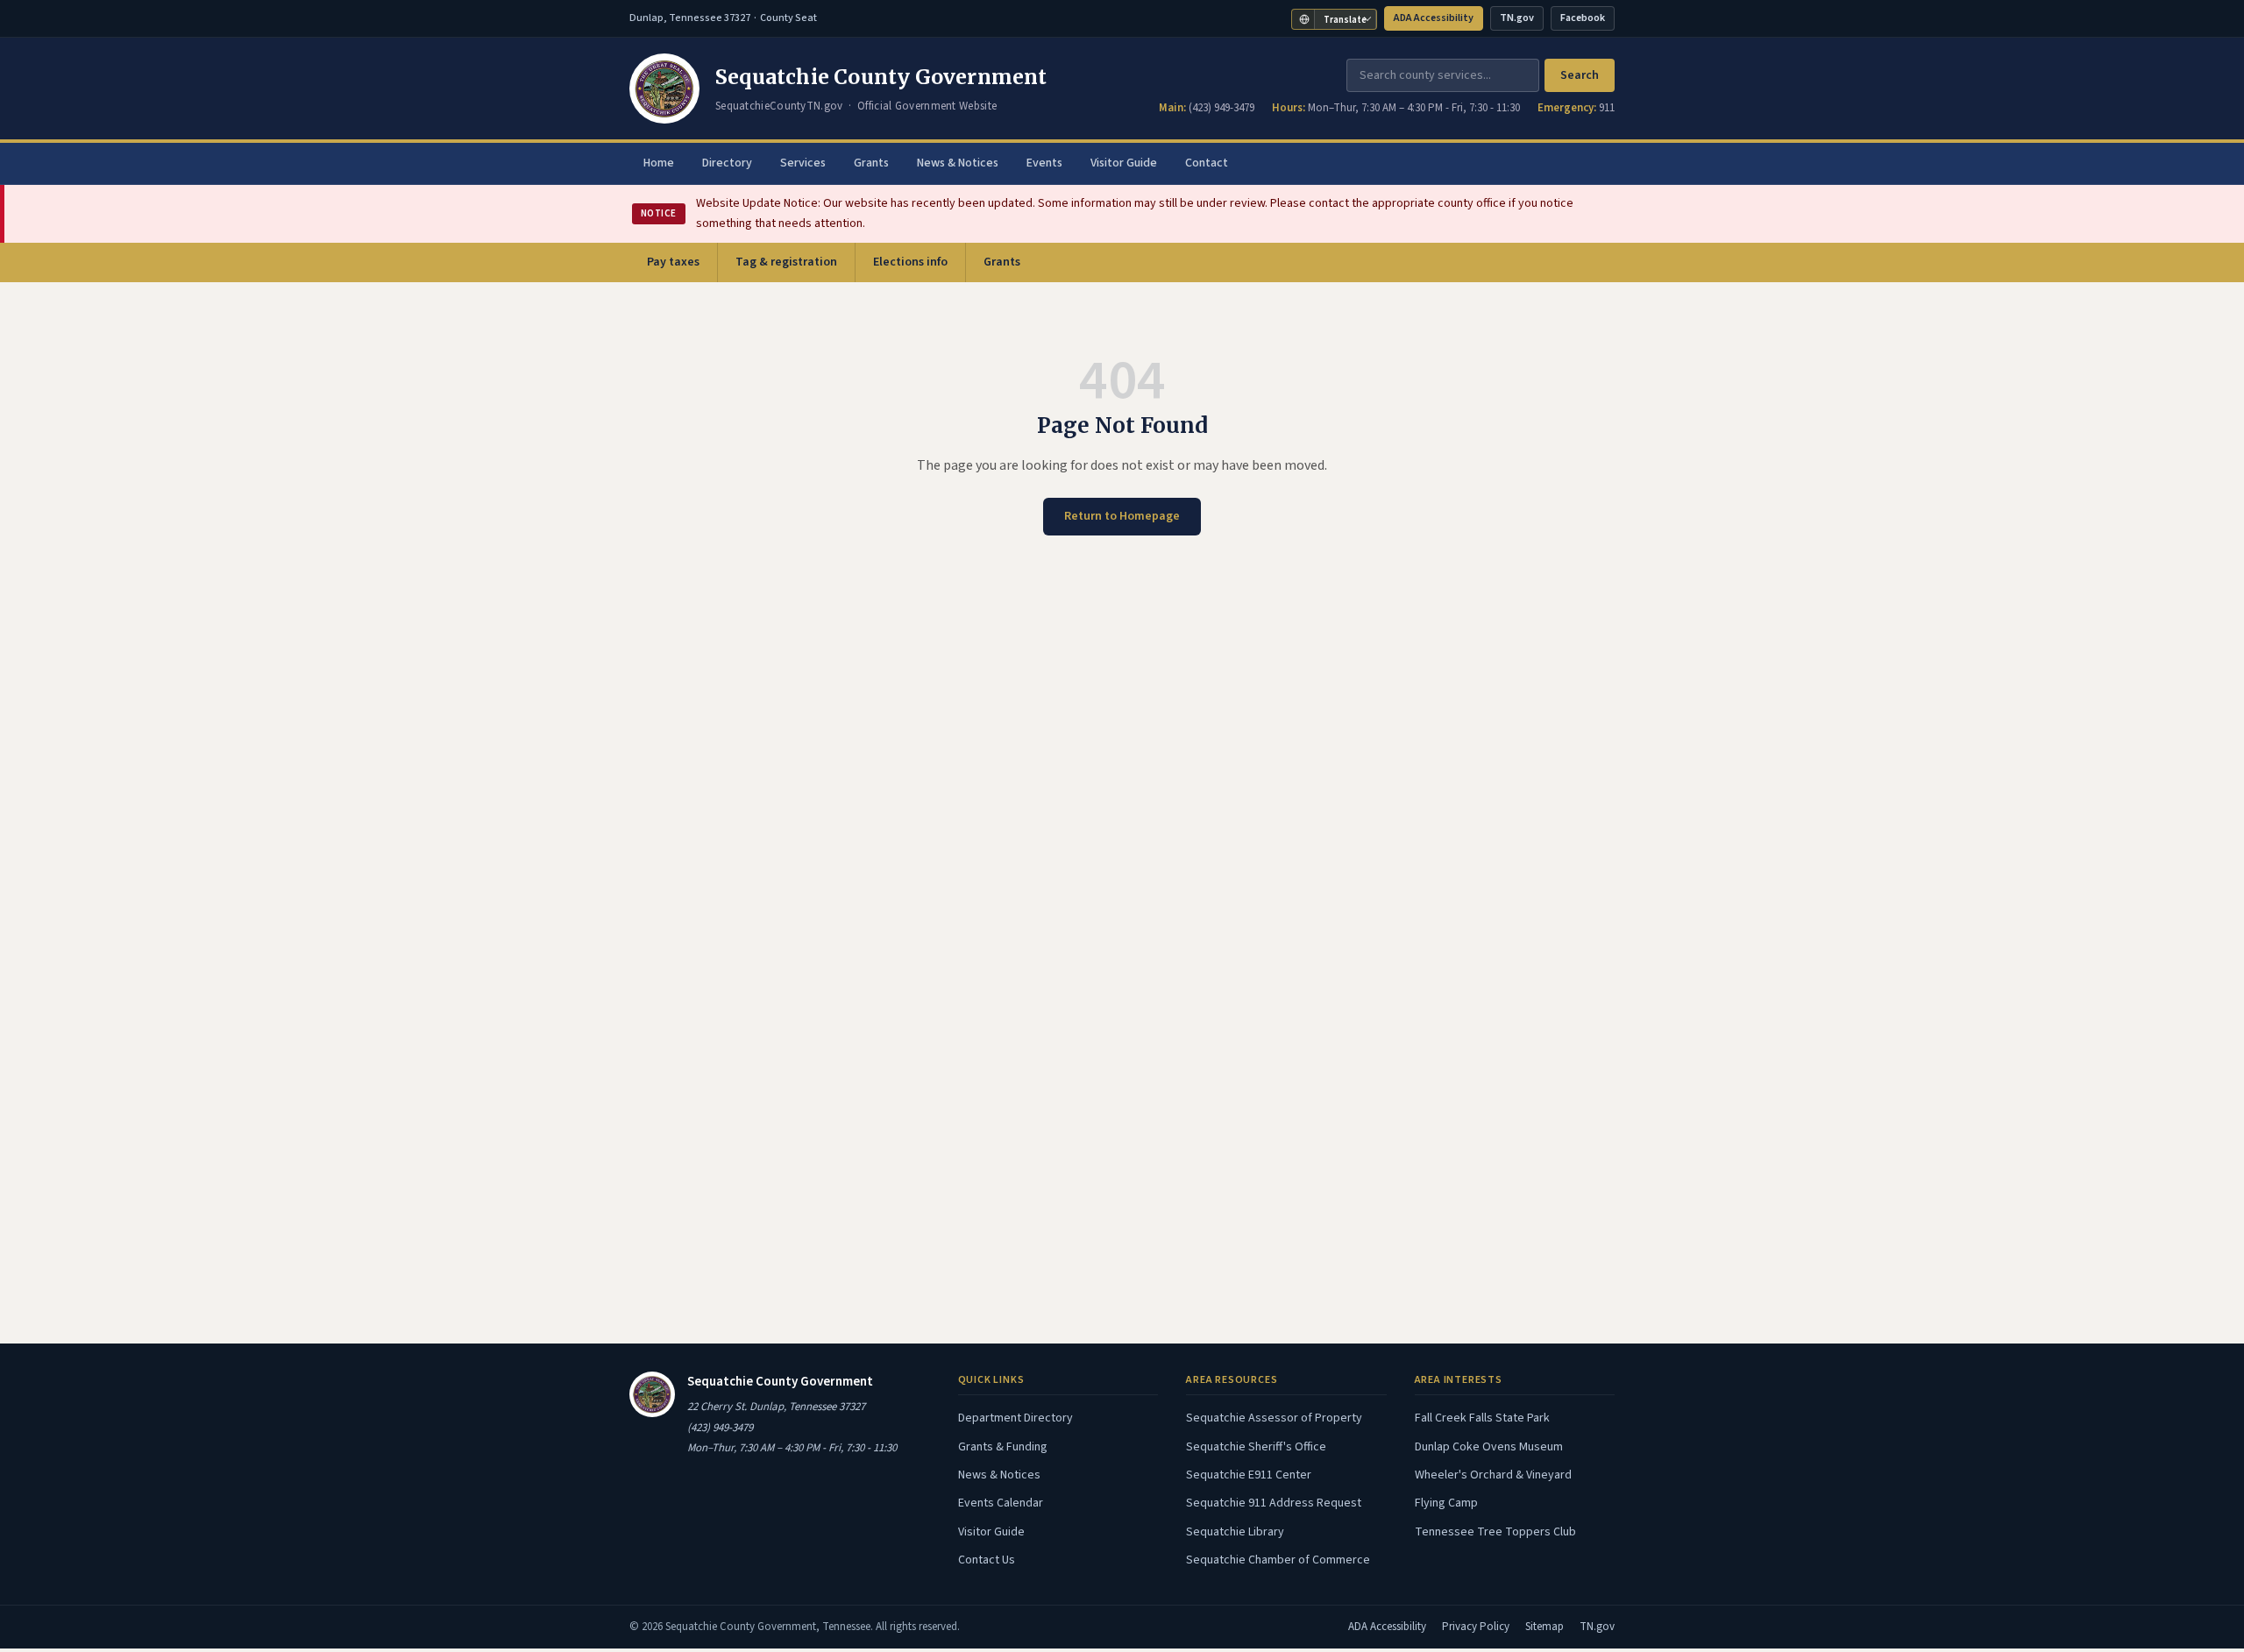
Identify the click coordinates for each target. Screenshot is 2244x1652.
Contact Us (987, 1560)
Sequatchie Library (1235, 1532)
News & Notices (958, 163)
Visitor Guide (1124, 163)
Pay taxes (682, 267)
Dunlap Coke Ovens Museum (1489, 1447)
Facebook (1587, 21)
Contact (1207, 163)
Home (659, 163)
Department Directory (1015, 1418)
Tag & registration (786, 262)
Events (1044, 163)
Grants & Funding (1003, 1447)
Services (803, 163)
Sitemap (1545, 1627)
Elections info (910, 262)
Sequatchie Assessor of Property (1274, 1418)
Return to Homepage (1122, 516)
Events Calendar (1001, 1503)
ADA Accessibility (1434, 18)
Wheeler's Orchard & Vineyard (1493, 1475)
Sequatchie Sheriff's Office (1256, 1447)
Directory (727, 163)
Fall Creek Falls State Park (1482, 1418)
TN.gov (1521, 21)
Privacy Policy (1476, 1627)
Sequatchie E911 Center (1249, 1475)
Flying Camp (1446, 1503)
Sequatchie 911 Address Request (1274, 1503)
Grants (871, 163)
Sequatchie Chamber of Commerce (1278, 1560)
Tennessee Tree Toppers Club (1495, 1532)
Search (1580, 75)
